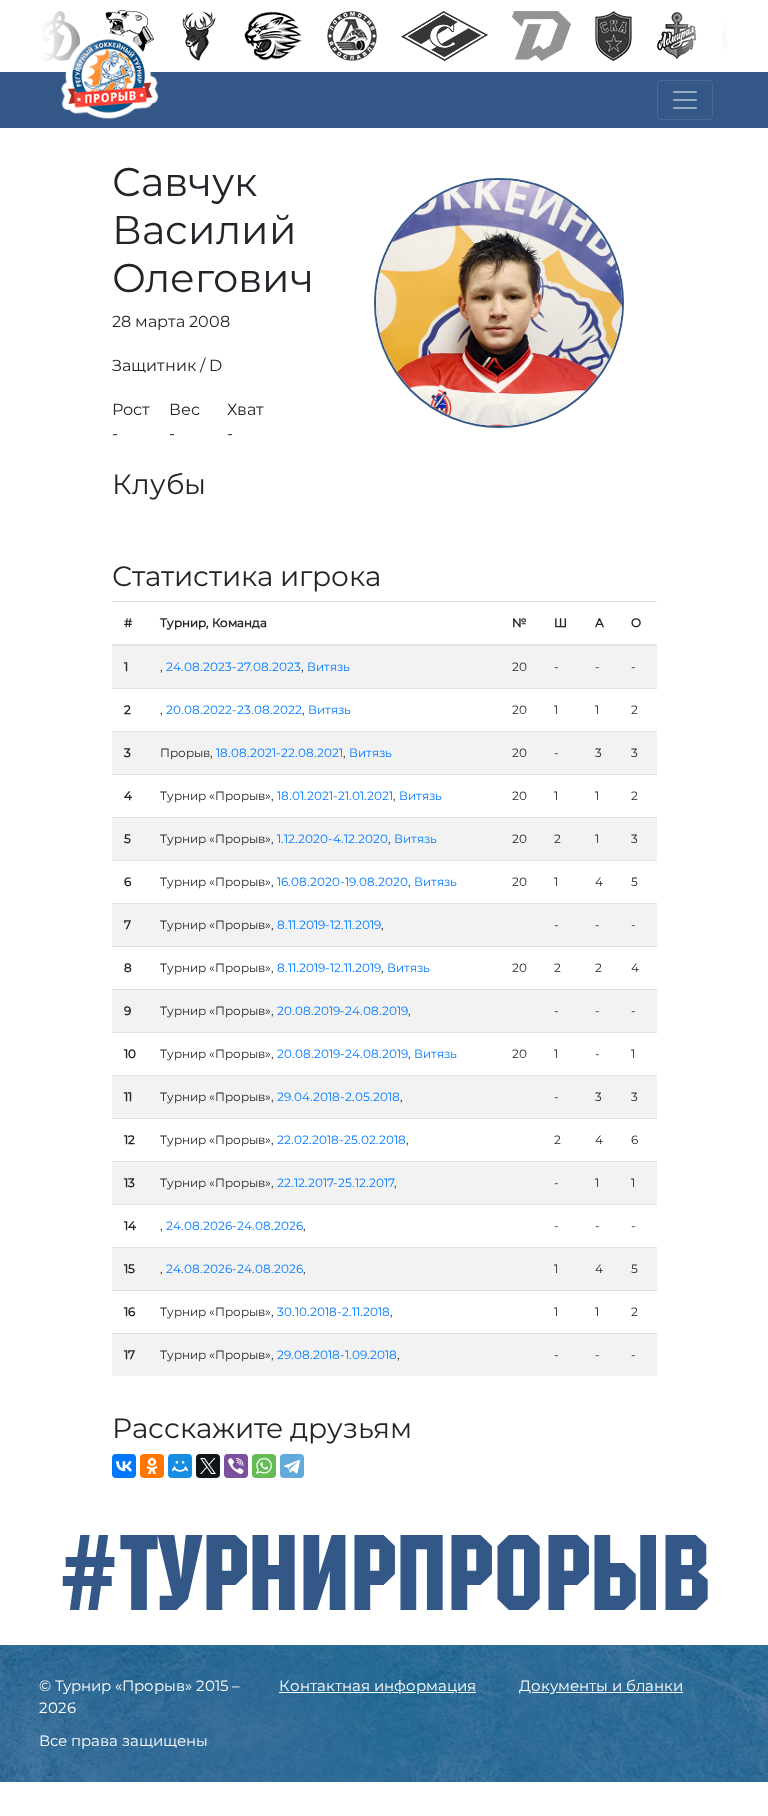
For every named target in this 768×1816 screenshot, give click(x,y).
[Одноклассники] (152, 1466)
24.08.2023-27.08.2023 (233, 666)
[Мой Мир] (180, 1466)
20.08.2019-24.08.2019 (342, 1010)
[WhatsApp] (264, 1466)
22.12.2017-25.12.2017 (335, 1182)
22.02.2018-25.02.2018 (341, 1139)
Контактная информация (377, 1685)
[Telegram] (292, 1466)
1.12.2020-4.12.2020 (332, 838)
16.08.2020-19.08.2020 (342, 881)
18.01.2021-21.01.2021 (335, 795)
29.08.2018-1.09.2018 (337, 1354)
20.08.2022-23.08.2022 (234, 709)
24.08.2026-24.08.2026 (234, 1225)
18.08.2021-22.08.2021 (279, 752)
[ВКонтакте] (124, 1466)
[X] (208, 1466)
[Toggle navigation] (685, 100)
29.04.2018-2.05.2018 (338, 1096)
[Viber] (236, 1466)
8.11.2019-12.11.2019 (329, 924)
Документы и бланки (601, 1685)
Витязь (328, 666)
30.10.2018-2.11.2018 (333, 1311)
